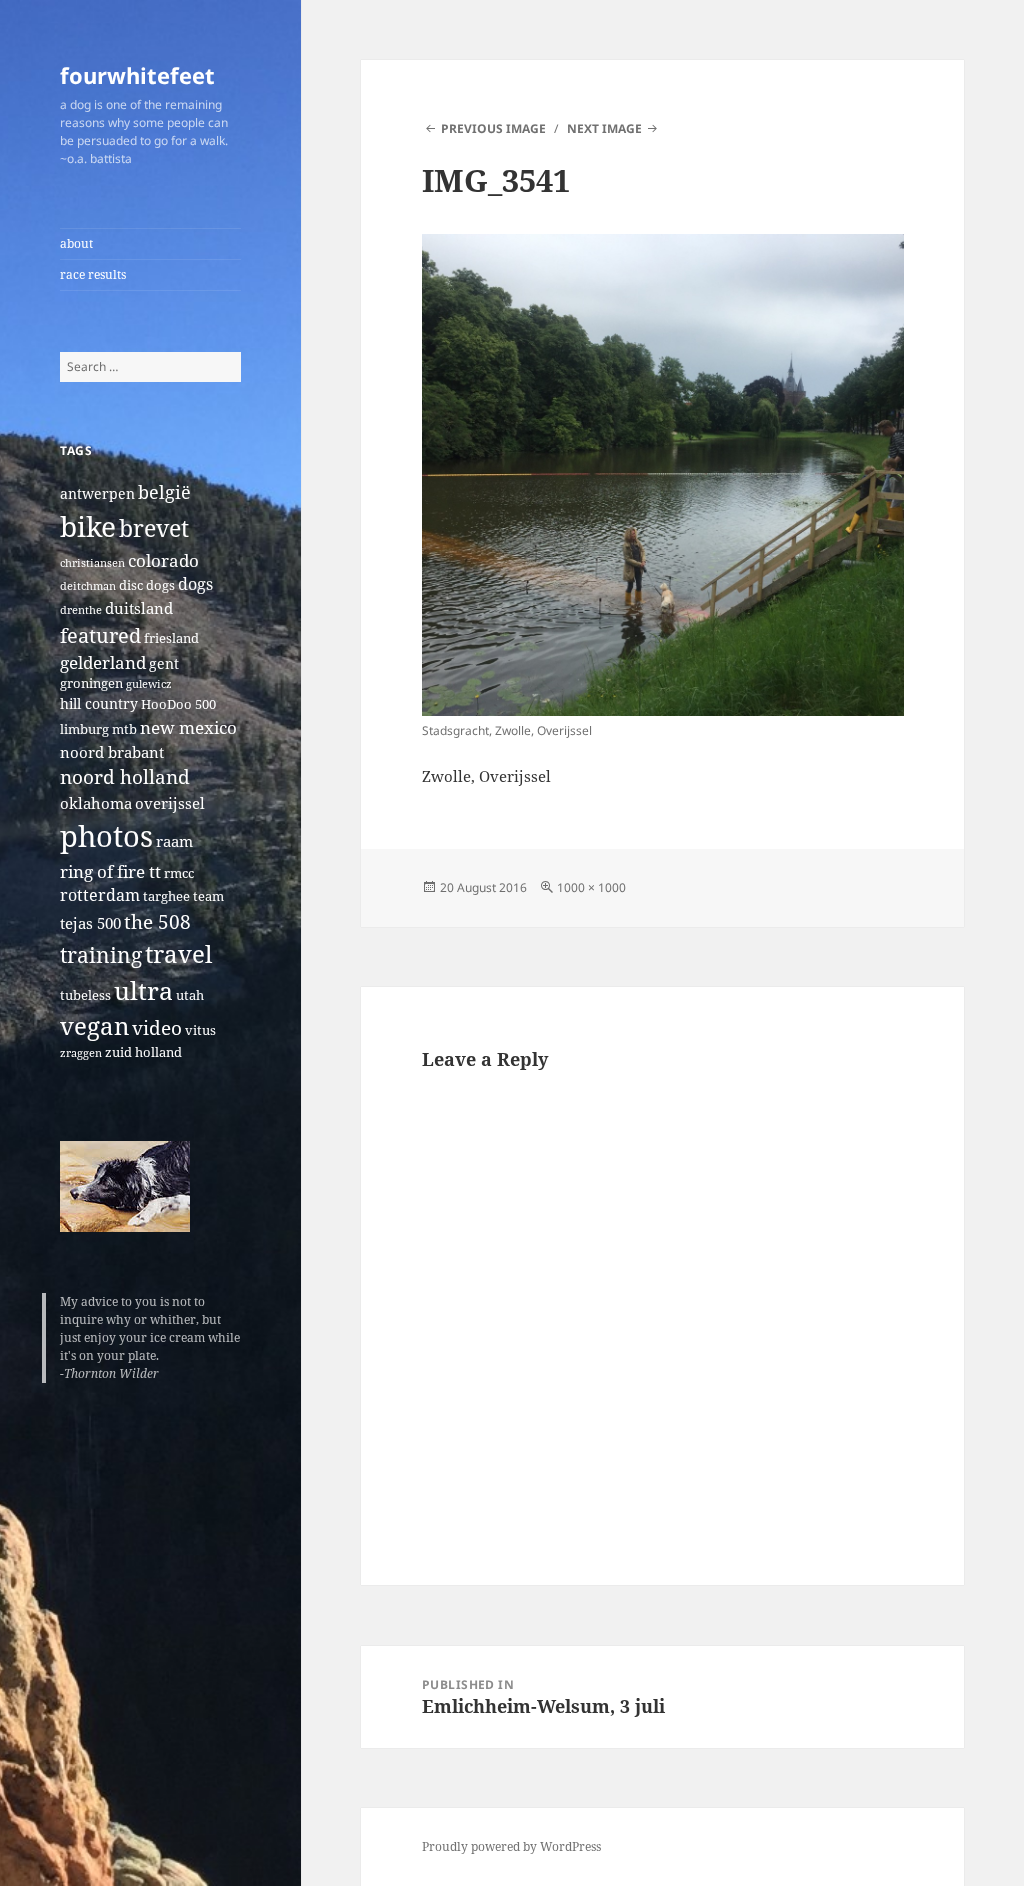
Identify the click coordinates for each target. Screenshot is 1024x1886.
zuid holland (143, 1052)
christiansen (92, 563)
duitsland (139, 608)
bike (88, 526)
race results (93, 274)
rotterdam (100, 895)
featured (100, 635)
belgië (164, 491)
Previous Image (493, 128)
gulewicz (149, 684)
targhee (166, 896)
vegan (94, 1026)
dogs (195, 584)
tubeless (85, 995)
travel (178, 953)
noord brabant (112, 752)
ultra (143, 990)
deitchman (88, 586)
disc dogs (147, 585)
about (76, 243)
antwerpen (97, 493)
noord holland (125, 776)
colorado (163, 560)
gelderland (103, 662)
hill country (99, 703)
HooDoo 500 (178, 704)
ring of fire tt (110, 871)
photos (106, 836)
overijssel (170, 803)
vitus (200, 1030)
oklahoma (96, 803)
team (208, 896)
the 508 (157, 921)
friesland (171, 638)
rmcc (179, 873)
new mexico (188, 727)
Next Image (604, 128)
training (101, 954)
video (157, 1027)
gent (164, 663)
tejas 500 (90, 923)
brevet (154, 528)
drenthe (81, 610)
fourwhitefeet (137, 75)
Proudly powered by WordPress (511, 1846)
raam (174, 841)
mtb (124, 729)
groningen (91, 683)
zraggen (81, 1053)
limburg (84, 729)
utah (190, 995)
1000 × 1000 (591, 887)
